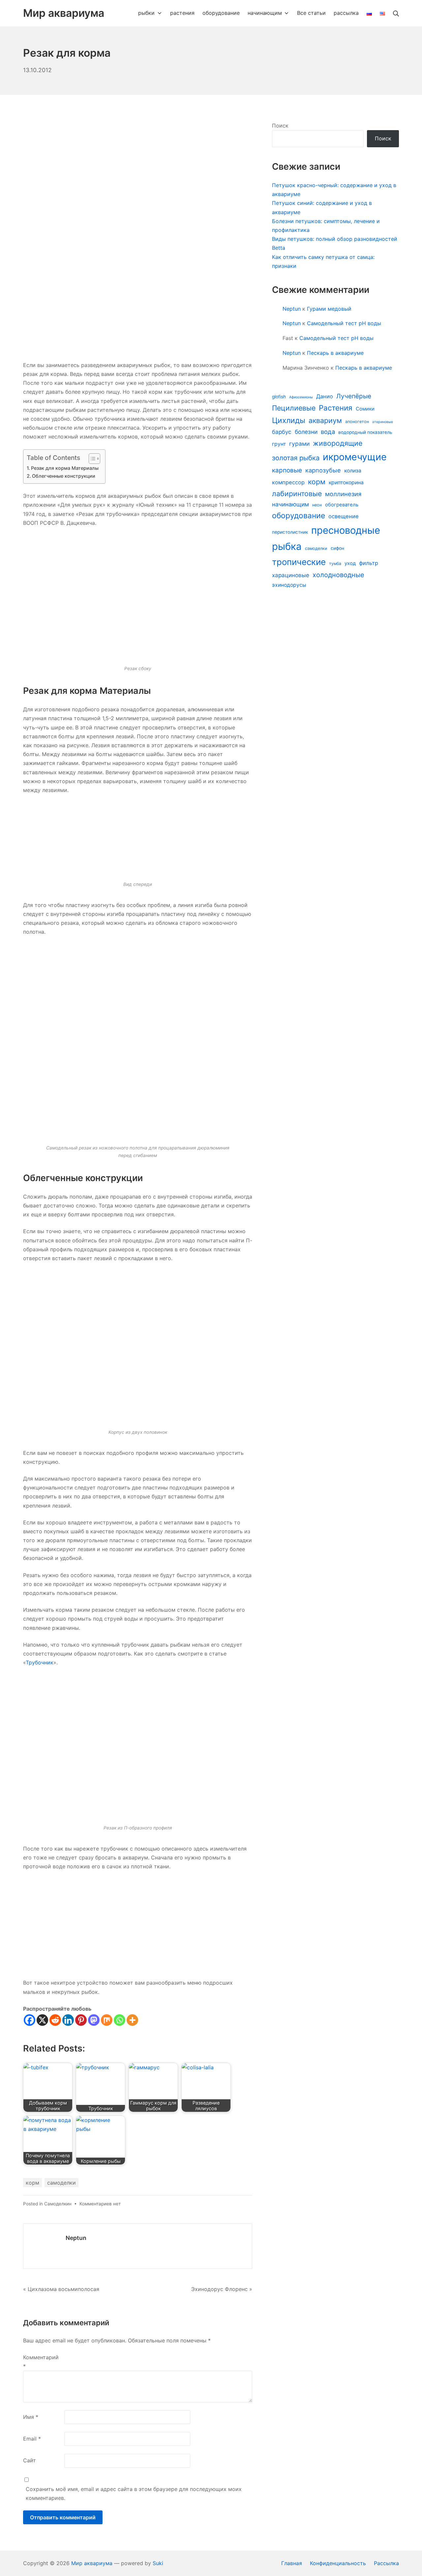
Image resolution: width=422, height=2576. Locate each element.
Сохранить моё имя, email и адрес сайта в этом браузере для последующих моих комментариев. (134, 2493)
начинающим (290, 504)
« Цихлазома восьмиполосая (61, 2289)
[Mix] (107, 2020)
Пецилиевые (294, 408)
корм (32, 2183)
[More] (132, 2020)
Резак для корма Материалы (65, 468)
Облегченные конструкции (64, 476)
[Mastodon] (94, 2020)
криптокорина (346, 482)
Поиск (280, 126)
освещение (344, 516)
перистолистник (290, 532)
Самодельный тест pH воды (344, 323)
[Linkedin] (68, 2020)
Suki (158, 2563)
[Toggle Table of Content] (91, 459)
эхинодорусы (289, 585)
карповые (287, 470)
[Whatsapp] (120, 2020)
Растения (336, 408)
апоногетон (357, 422)
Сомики (365, 409)
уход (350, 563)
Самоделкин (58, 2204)
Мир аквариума (92, 2563)
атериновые (383, 422)
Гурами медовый (329, 309)
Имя (31, 2417)
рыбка (287, 546)
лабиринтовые (297, 494)
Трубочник (40, 1662)
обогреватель (342, 505)
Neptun (76, 2238)
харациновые (291, 575)
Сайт (30, 2460)
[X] (42, 2020)
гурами (299, 444)
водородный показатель (365, 432)
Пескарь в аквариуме (335, 353)
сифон (337, 548)
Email (32, 2439)
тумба (335, 564)
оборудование (299, 516)
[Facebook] (30, 2020)
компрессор (288, 482)
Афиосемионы (301, 397)
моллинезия (343, 494)
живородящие (338, 443)
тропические (299, 562)
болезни (306, 432)
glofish (279, 397)
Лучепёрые (354, 396)
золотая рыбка (296, 458)
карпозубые (323, 470)
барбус (282, 432)
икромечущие (355, 457)
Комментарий (41, 2362)
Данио (325, 396)
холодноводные (338, 575)
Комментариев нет (100, 2204)
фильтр (369, 563)
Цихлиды (289, 420)
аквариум (325, 420)
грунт (279, 444)
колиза (353, 471)
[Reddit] (55, 2020)
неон (317, 505)
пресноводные (346, 530)
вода (328, 432)
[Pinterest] (81, 2020)
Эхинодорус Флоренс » (222, 2289)
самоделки (61, 2183)
